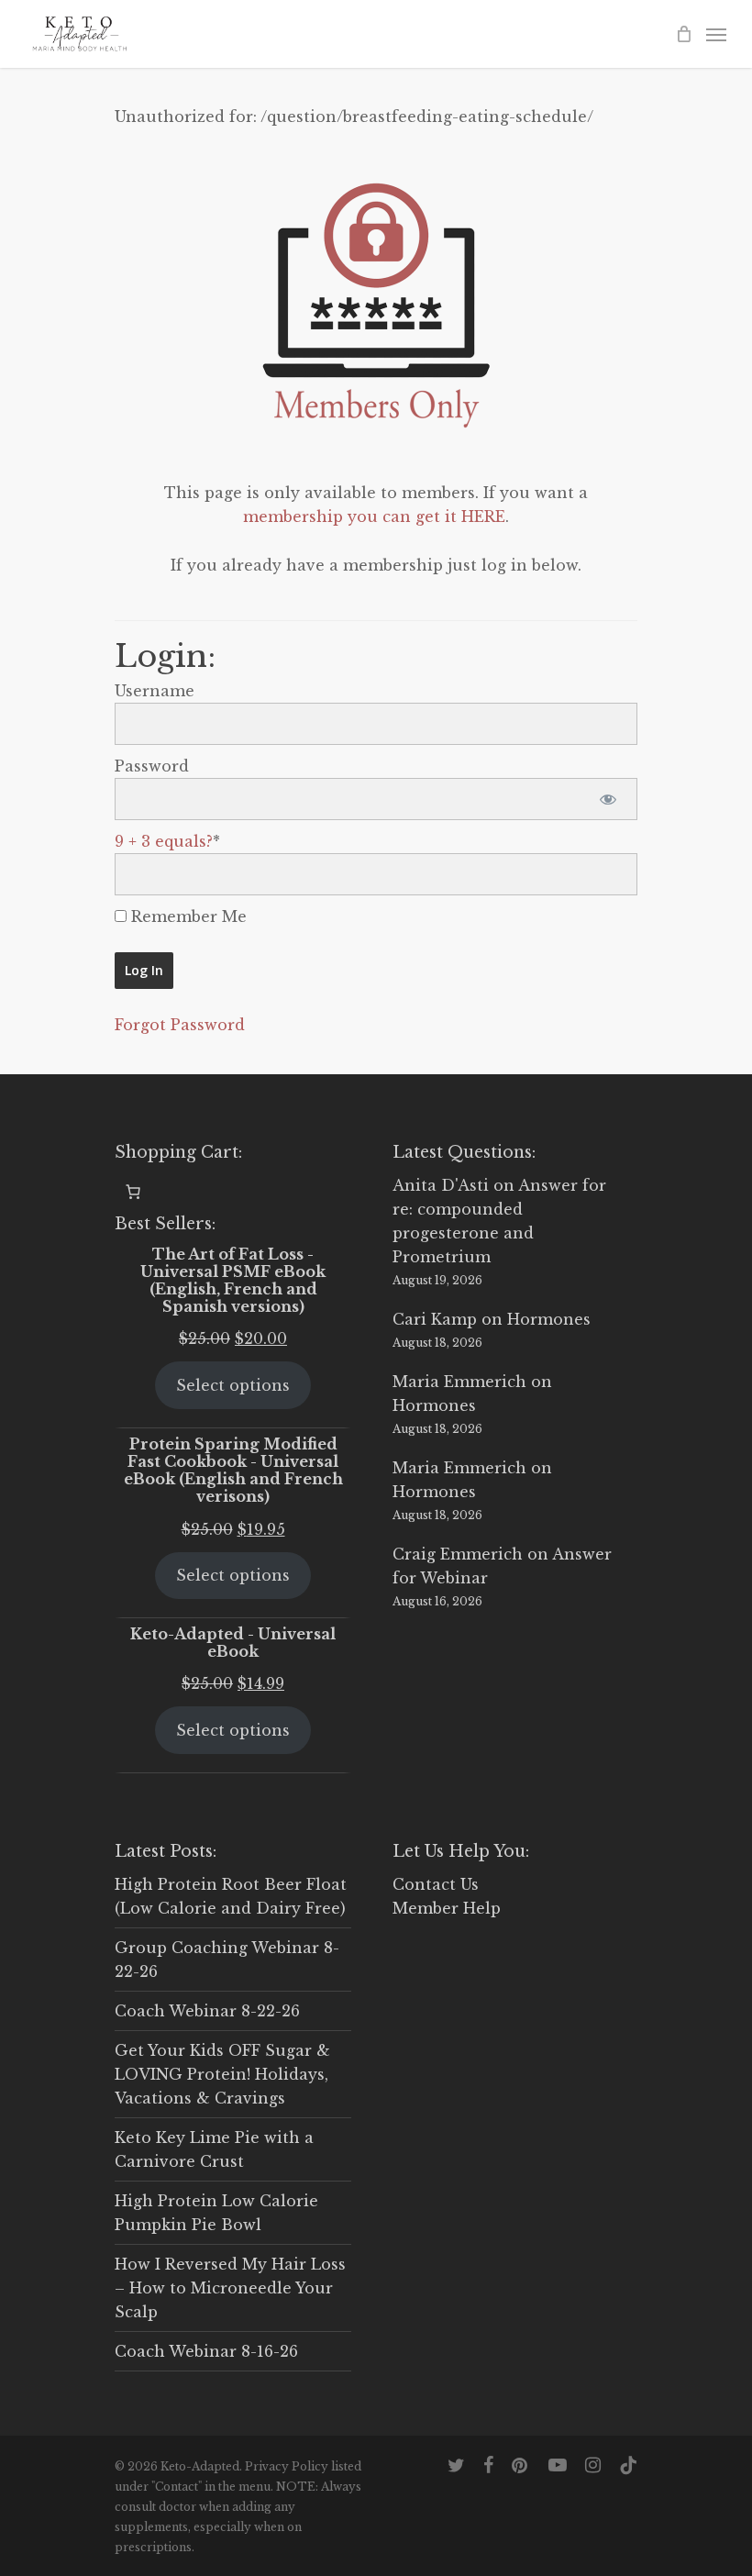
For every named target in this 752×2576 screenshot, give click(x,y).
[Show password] (608, 799)
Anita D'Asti (441, 1185)
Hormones (549, 1319)
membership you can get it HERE (374, 516)
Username (155, 691)
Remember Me (187, 916)
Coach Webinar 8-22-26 (207, 2011)
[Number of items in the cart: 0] (133, 1192)
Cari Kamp (435, 1319)
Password (152, 766)
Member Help (447, 1908)
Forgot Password (180, 1025)
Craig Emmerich (458, 1554)
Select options (233, 1385)
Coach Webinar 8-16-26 (206, 2351)
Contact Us (436, 1884)
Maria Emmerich (459, 1382)
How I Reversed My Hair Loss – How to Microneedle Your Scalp (230, 2288)
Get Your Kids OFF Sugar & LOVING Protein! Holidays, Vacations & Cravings (222, 2074)
